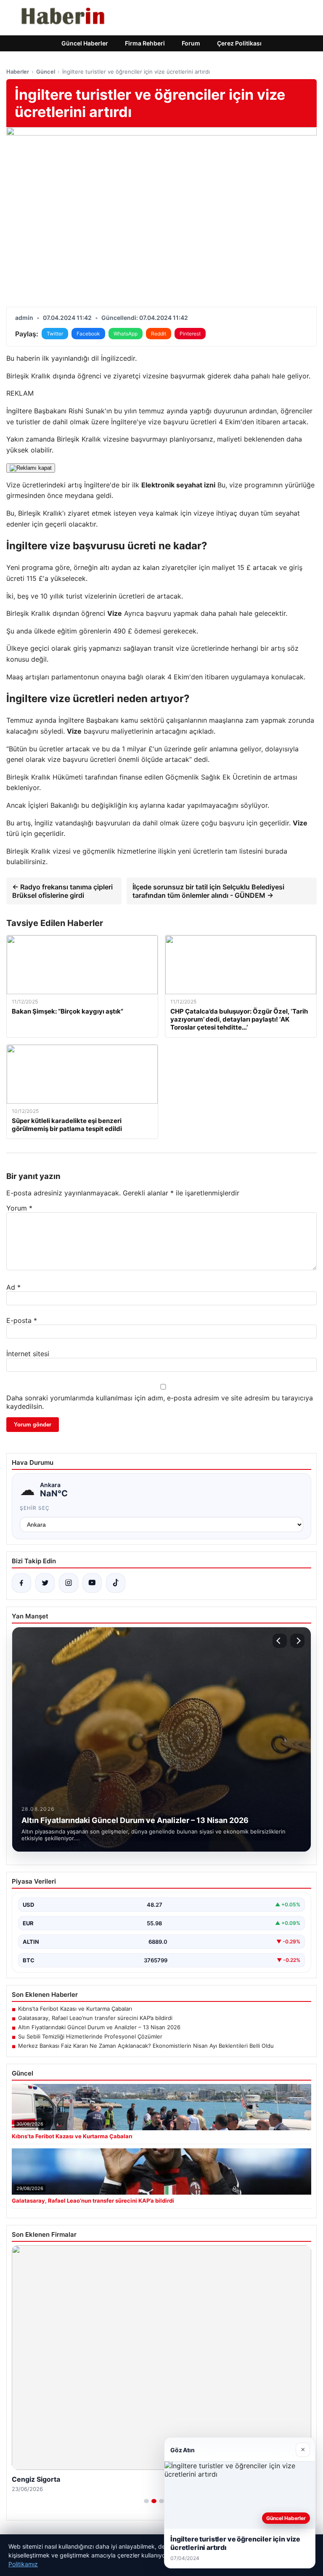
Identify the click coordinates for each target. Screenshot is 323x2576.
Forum (191, 43)
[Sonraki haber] (297, 1641)
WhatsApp (126, 334)
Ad (13, 1287)
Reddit (159, 334)
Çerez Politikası (239, 43)
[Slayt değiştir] (146, 2501)
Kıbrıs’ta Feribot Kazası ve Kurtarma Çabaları (75, 2009)
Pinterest (190, 334)
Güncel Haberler (85, 43)
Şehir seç (35, 1508)
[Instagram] (69, 1583)
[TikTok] (116, 1583)
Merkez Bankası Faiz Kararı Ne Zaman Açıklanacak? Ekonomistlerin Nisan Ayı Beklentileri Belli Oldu (146, 2046)
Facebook (88, 334)
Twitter (55, 334)
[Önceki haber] (280, 1641)
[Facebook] (21, 1583)
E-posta (22, 1320)
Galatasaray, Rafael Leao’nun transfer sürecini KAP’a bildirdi (95, 2018)
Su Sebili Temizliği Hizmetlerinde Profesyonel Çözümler (90, 2036)
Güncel (46, 72)
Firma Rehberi (145, 43)
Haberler (18, 72)
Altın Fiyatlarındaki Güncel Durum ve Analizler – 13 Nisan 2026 (99, 2027)
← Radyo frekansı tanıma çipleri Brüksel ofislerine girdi (62, 891)
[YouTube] (92, 1583)
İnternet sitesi (28, 1354)
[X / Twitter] (45, 1583)
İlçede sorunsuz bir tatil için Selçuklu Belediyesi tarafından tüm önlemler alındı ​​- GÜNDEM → (208, 891)
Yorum (19, 1208)
